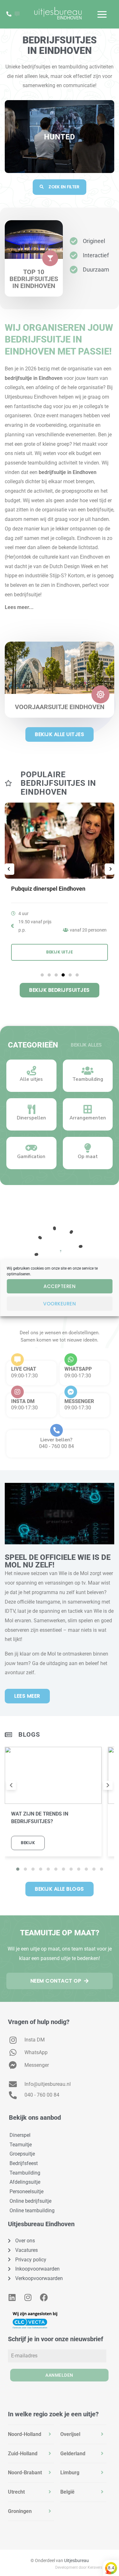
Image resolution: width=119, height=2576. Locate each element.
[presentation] (11, 1785)
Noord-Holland (25, 2434)
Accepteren (60, 1286)
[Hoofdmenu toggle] (102, 14)
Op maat (88, 1157)
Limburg (70, 2473)
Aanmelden (59, 2375)
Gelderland (73, 2454)
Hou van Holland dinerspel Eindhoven (59, 889)
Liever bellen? (56, 1440)
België (67, 2492)
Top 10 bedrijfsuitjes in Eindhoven (34, 279)
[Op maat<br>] (88, 1148)
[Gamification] (31, 1148)
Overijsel (70, 2434)
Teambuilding (88, 1079)
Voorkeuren (60, 1304)
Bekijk (28, 1843)
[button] (60, 604)
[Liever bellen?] (56, 1430)
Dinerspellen (31, 1118)
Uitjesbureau (76, 2560)
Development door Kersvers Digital (85, 2567)
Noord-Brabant (25, 2473)
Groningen (20, 2511)
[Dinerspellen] (31, 1109)
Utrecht (16, 2492)
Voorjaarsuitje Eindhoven (60, 707)
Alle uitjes (31, 1079)
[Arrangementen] (88, 1109)
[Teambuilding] (88, 1071)
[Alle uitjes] (31, 1071)
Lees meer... (19, 607)
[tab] (31, 2434)
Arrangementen (88, 1118)
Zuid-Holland (23, 2454)
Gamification (31, 1157)
